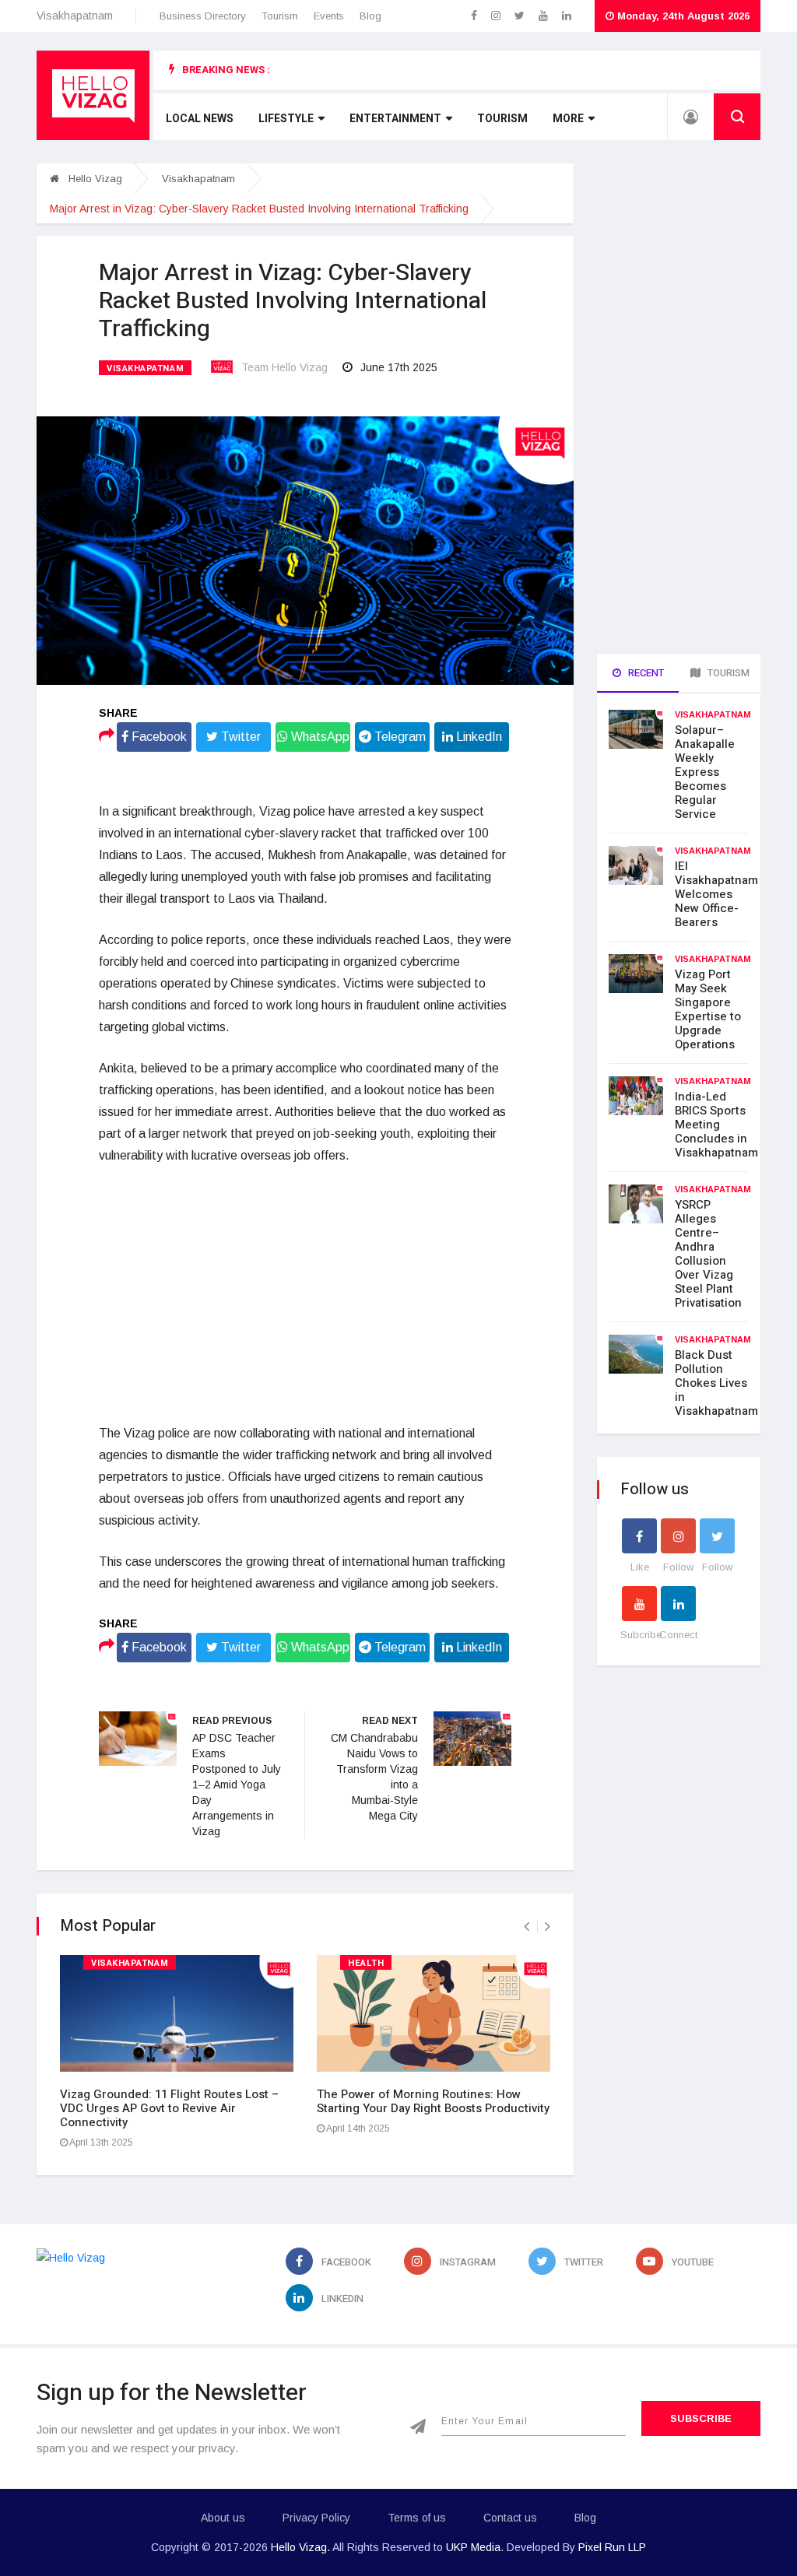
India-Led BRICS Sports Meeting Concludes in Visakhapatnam (716, 1125)
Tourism (280, 16)
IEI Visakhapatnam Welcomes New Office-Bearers (716, 894)
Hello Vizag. (300, 2547)
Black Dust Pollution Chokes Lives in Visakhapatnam (716, 1383)
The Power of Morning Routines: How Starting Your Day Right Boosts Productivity (433, 2101)
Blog (370, 16)
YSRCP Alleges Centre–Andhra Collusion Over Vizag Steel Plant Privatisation (708, 1254)
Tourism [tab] (727, 673)
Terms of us (417, 2518)
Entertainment (395, 119)
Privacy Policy (316, 2518)
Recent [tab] (645, 673)
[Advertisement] (305, 1295)
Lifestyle (286, 119)
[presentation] (527, 1927)
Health (366, 1963)
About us (223, 2518)
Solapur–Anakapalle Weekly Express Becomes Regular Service (705, 772)
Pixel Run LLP (612, 2547)
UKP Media (473, 2547)
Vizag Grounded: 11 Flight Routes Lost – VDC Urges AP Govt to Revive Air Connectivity (169, 2108)
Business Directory (203, 16)
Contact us (510, 2518)
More (568, 119)
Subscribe (701, 2418)
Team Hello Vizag (284, 367)
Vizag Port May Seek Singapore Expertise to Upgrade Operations (708, 1009)
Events (329, 16)
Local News (200, 119)
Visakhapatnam (198, 179)
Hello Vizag (94, 179)
